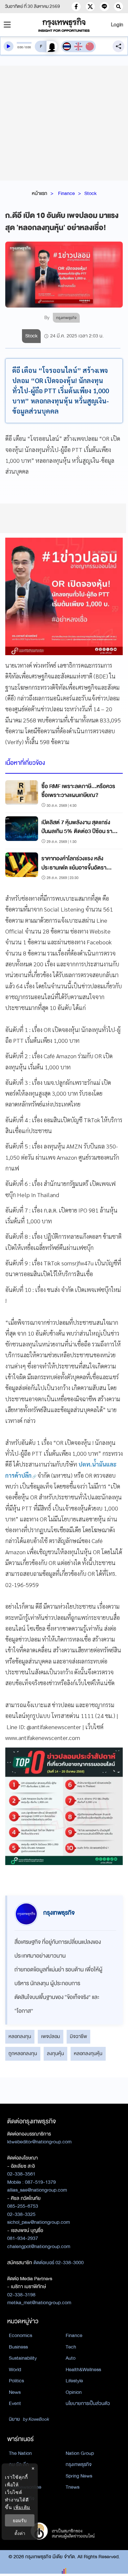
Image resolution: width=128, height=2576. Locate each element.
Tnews (73, 2487)
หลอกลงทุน (20, 2036)
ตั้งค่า (20, 2533)
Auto (71, 2358)
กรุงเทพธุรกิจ (79, 2464)
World (15, 2370)
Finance (66, 193)
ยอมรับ (20, 2520)
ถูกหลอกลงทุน (23, 2053)
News (15, 2392)
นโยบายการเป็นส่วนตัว (88, 2403)
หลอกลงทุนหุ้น (88, 2053)
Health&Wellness (83, 2370)
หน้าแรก (40, 193)
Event (15, 2403)
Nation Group (80, 2453)
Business (18, 2347)
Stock (90, 193)
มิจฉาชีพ (78, 2036)
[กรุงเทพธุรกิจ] (64, 25)
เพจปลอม (51, 2036)
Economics (21, 2335)
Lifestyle (74, 2381)
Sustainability (23, 2358)
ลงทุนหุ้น (55, 2053)
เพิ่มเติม (22, 2507)
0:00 (20, 47)
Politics (16, 2381)
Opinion (74, 2392)
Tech (71, 2347)
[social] (76, 7)
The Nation (20, 2453)
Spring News (79, 2476)
